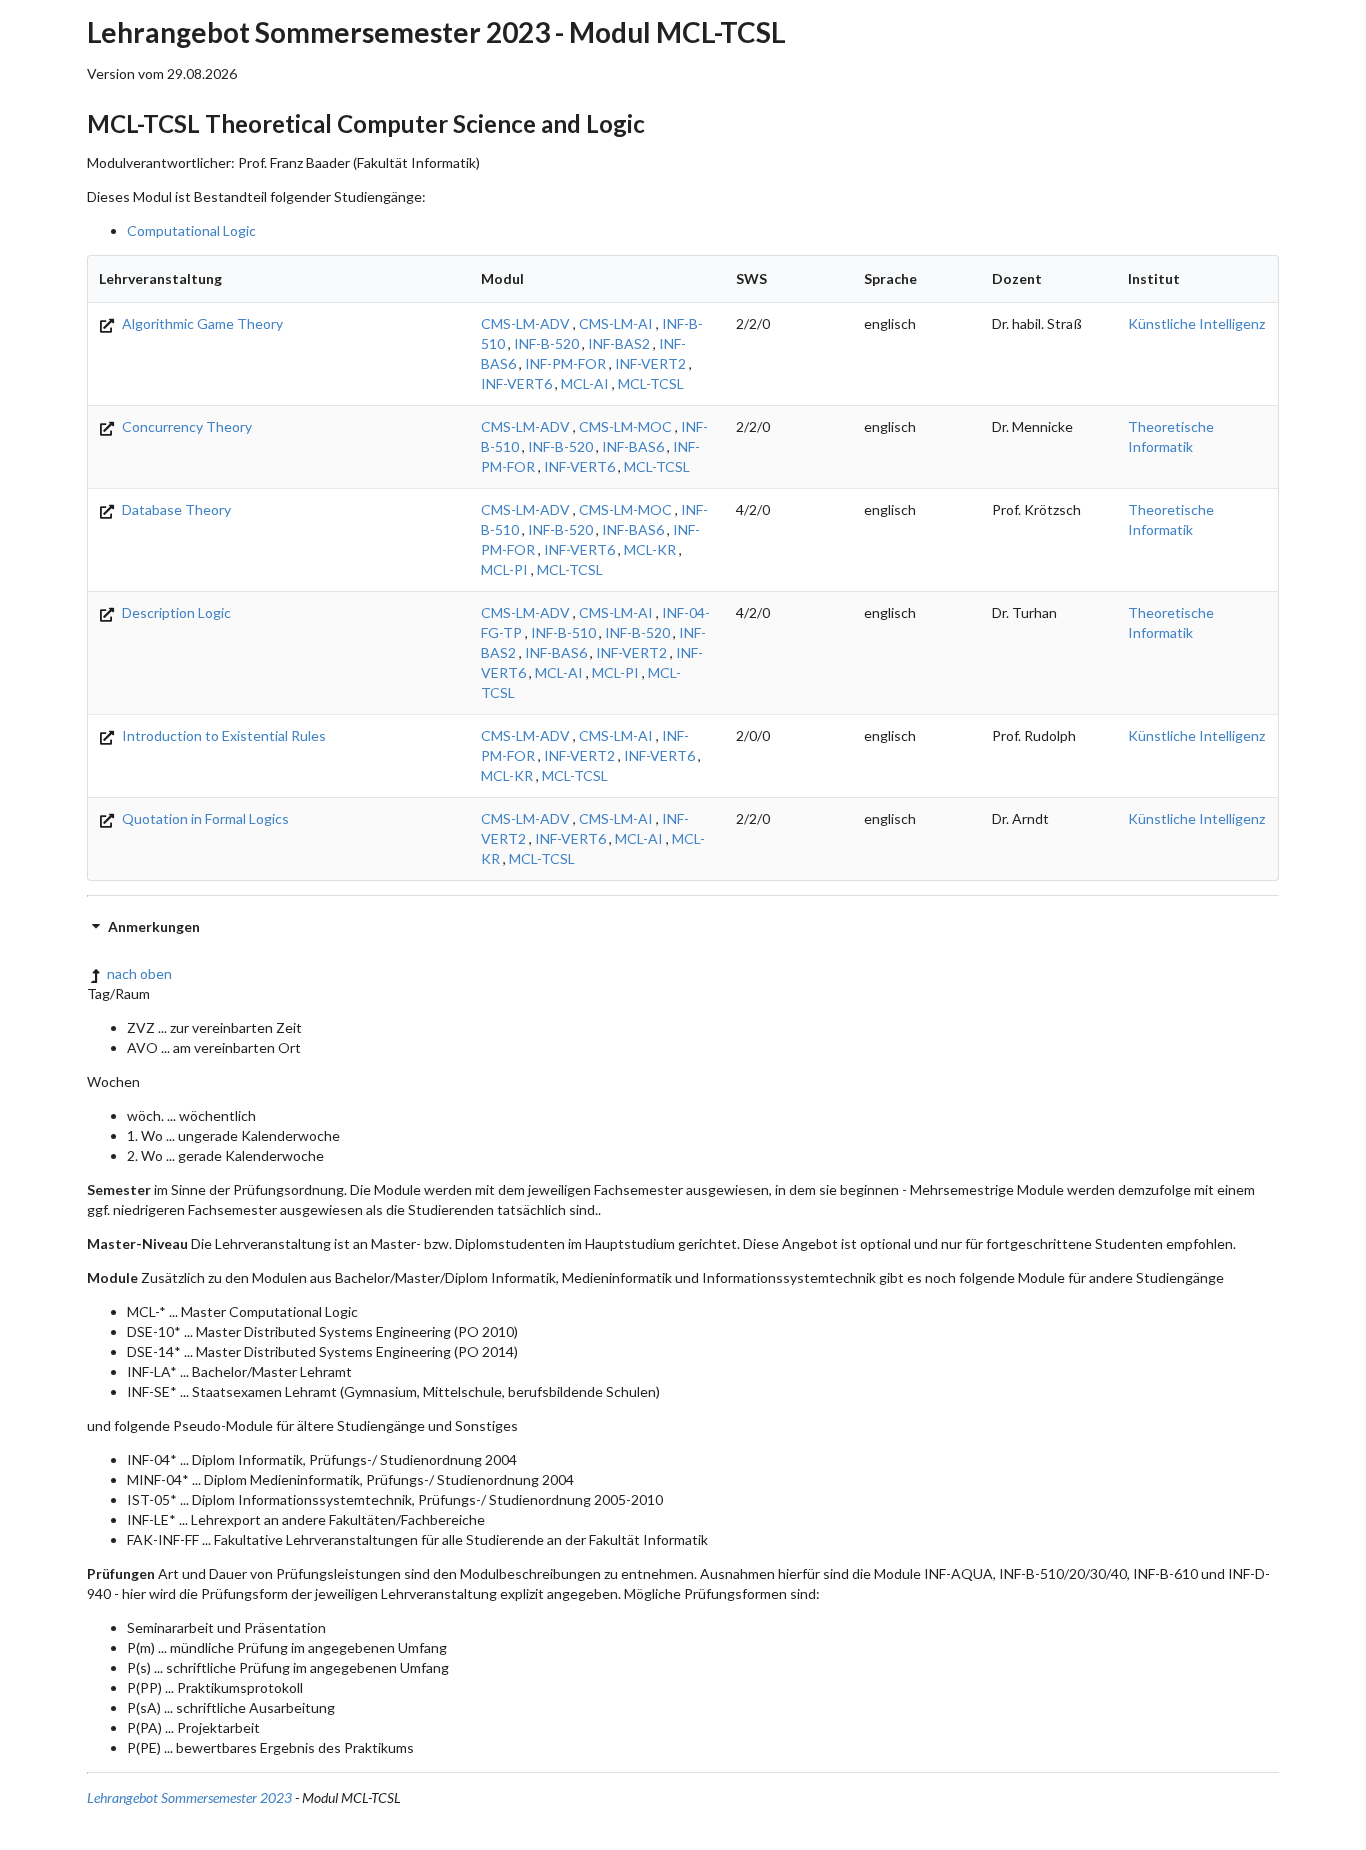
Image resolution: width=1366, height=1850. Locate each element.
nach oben (139, 973)
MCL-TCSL (651, 383)
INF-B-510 (563, 632)
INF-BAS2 (619, 343)
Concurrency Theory (185, 426)
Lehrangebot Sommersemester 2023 (189, 1797)
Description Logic (175, 612)
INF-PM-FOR (565, 363)
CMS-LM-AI (616, 323)
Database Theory (175, 509)
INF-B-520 (546, 343)
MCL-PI (504, 569)
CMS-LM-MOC (625, 426)
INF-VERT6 (516, 383)
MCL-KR (650, 549)
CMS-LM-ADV (525, 323)
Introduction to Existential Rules (222, 735)
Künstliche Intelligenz (1196, 323)
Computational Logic (191, 230)
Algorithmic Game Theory (201, 323)
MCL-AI (585, 383)
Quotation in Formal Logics (204, 818)
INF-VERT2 (650, 363)
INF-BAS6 (633, 446)
